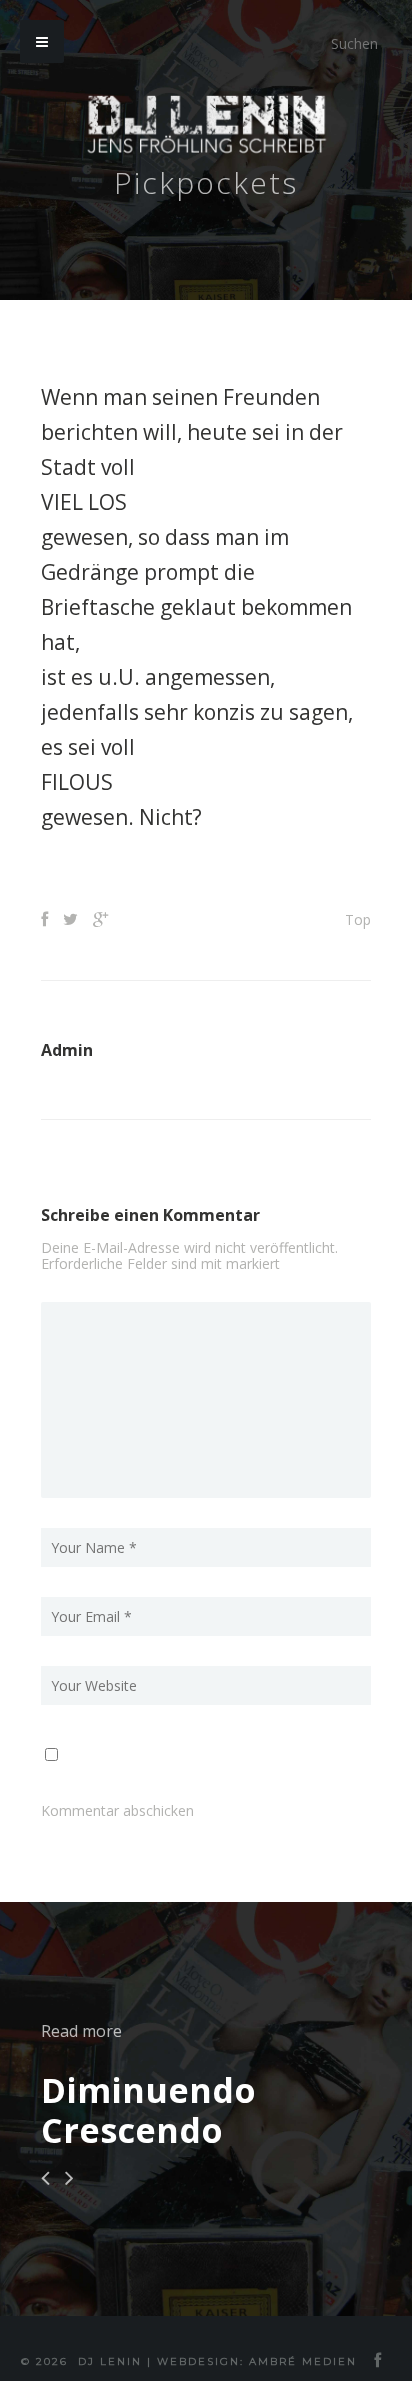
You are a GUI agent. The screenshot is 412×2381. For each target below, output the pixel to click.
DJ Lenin (110, 2361)
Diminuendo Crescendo (148, 2110)
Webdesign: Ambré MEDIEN (257, 2361)
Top (358, 919)
